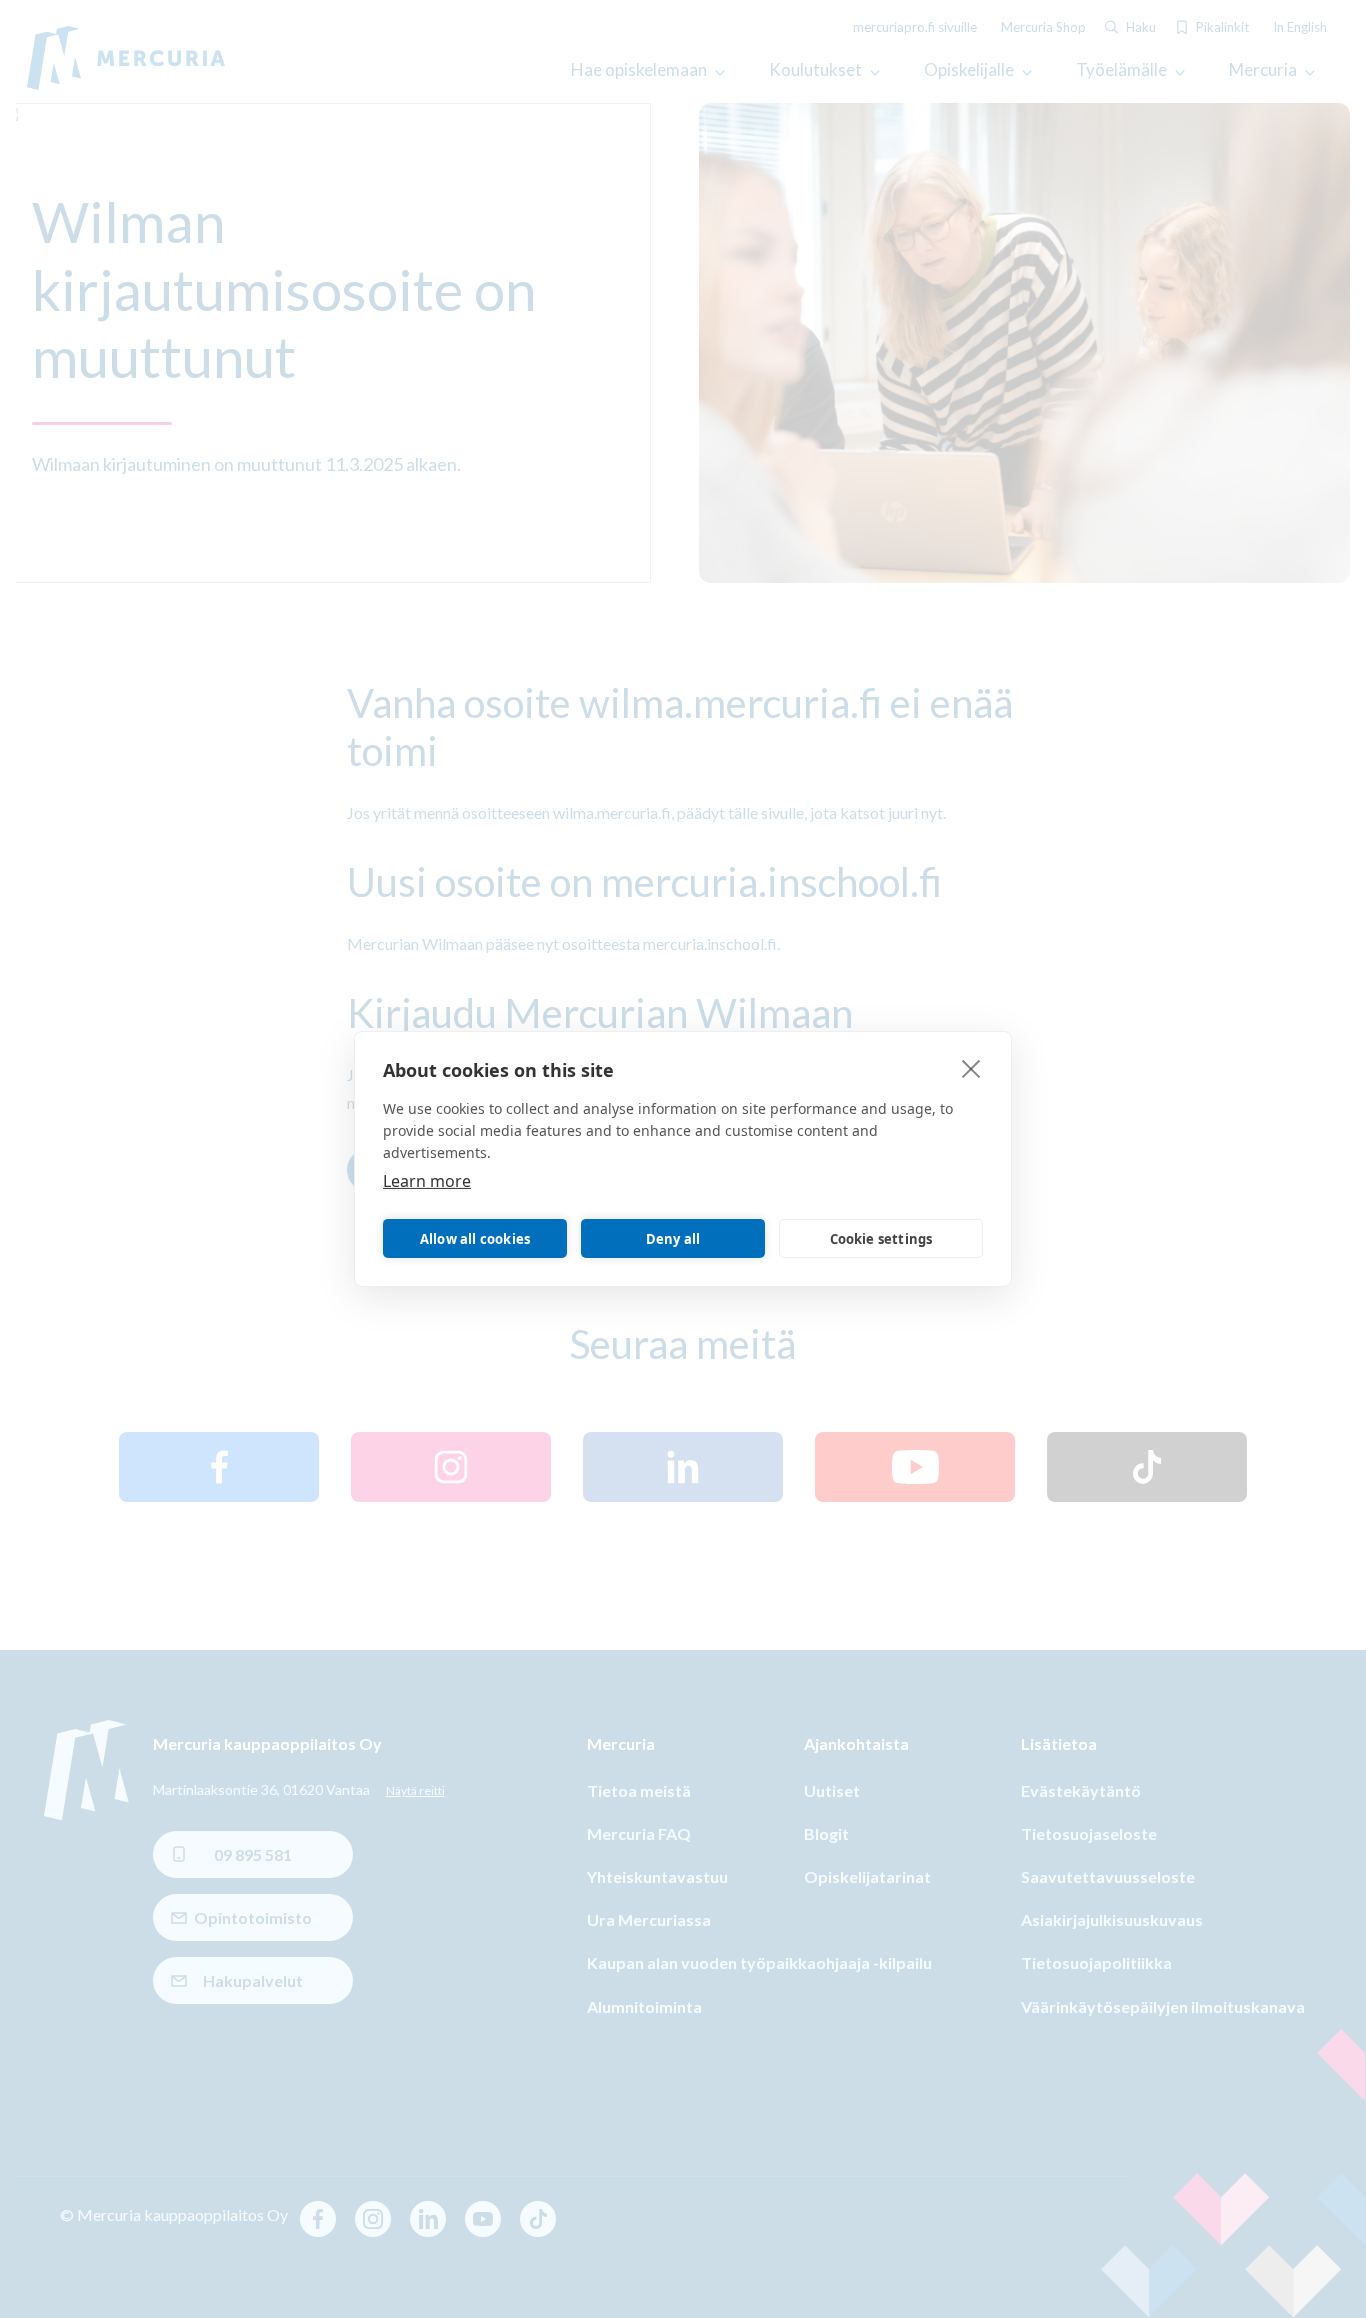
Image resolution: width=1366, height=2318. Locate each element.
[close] (971, 1068)
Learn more (427, 1181)
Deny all (673, 1239)
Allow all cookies (475, 1239)
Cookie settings (881, 1239)
